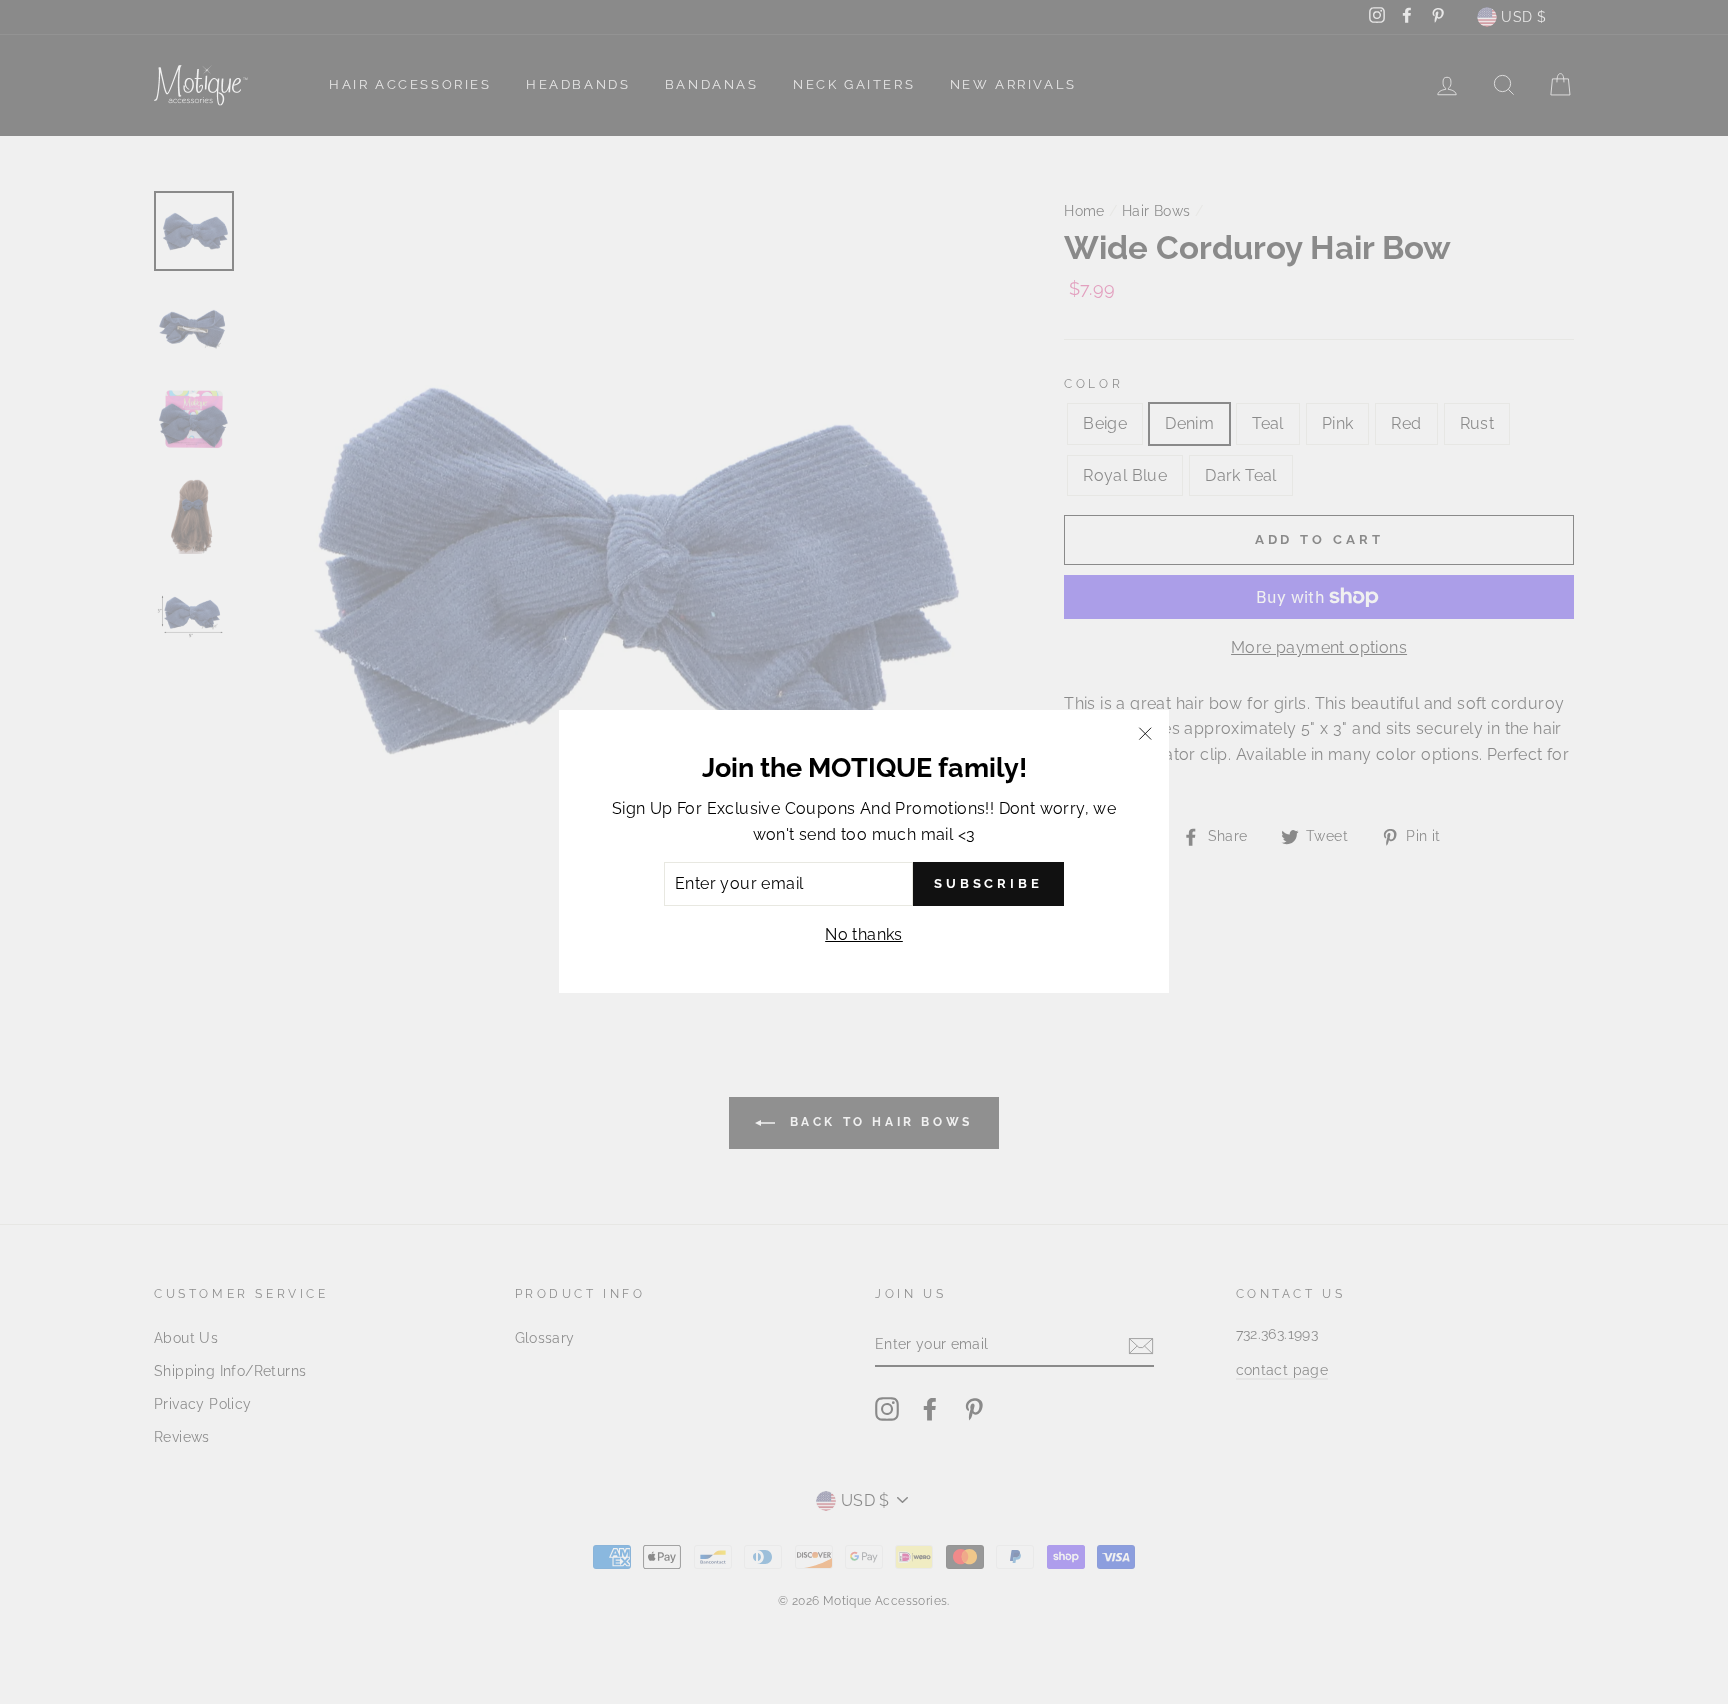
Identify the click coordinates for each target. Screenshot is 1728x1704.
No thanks (864, 934)
